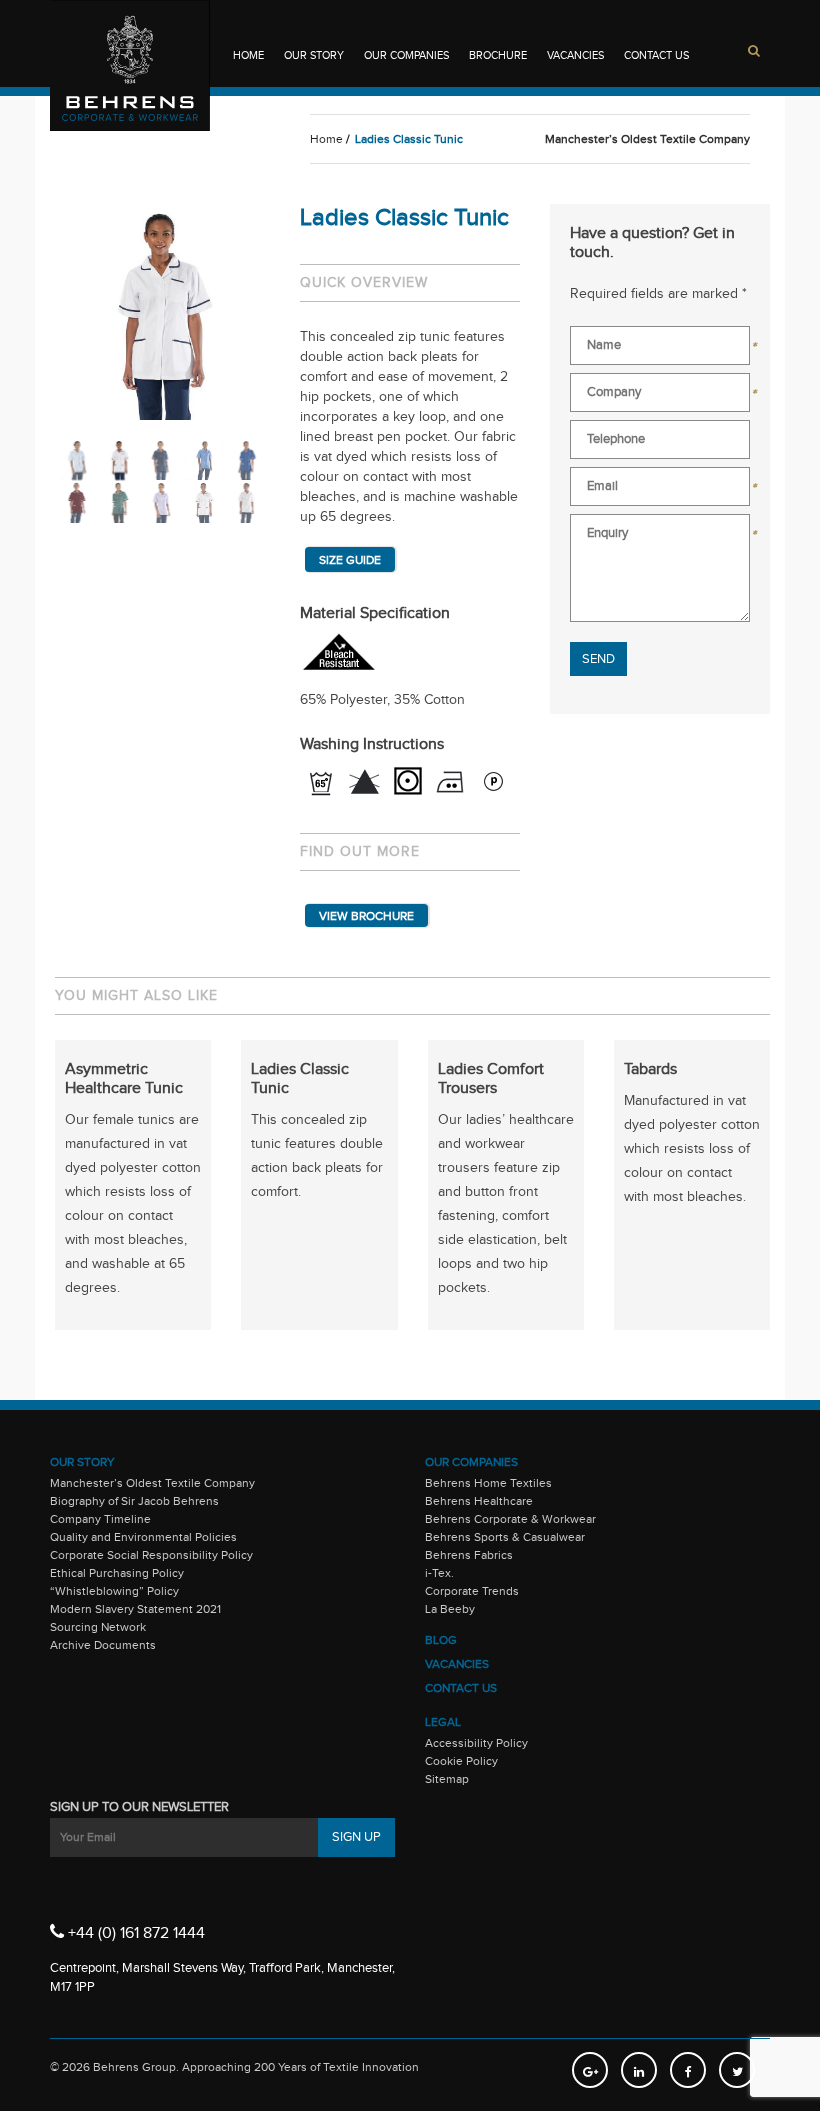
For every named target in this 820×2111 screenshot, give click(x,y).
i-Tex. (439, 1573)
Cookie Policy (461, 1761)
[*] (660, 349)
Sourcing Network (98, 1627)
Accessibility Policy (476, 1743)
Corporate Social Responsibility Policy (151, 1555)
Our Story (314, 55)
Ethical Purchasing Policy (117, 1573)
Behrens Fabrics (469, 1555)
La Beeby (450, 1609)
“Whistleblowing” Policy (114, 1591)
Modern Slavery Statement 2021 (135, 1609)
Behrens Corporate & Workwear (510, 1519)
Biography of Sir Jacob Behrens (134, 1501)
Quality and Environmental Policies (143, 1537)
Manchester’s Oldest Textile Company (152, 1483)
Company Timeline (100, 1519)
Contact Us (656, 55)
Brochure (498, 55)
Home (248, 55)
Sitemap (447, 1779)
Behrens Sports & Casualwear (505, 1537)
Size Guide (350, 560)
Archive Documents (103, 1645)
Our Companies (406, 55)
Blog (441, 1640)
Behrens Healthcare (479, 1501)
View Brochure (366, 916)
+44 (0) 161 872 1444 (134, 1933)
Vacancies (575, 55)
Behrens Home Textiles (488, 1483)
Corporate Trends (472, 1591)
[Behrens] (130, 65)
